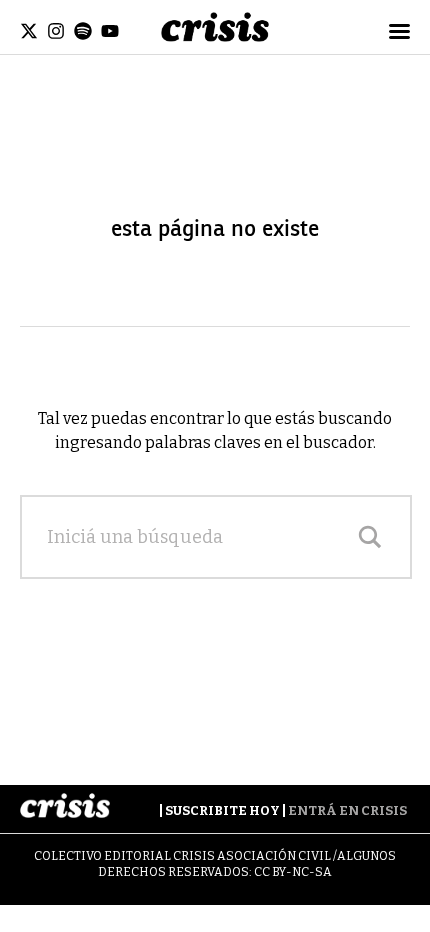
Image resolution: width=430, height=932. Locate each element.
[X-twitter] (29, 31)
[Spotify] (83, 31)
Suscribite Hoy (222, 810)
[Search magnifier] (370, 537)
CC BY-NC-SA (293, 872)
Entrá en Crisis (347, 810)
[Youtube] (110, 31)
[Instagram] (56, 31)
